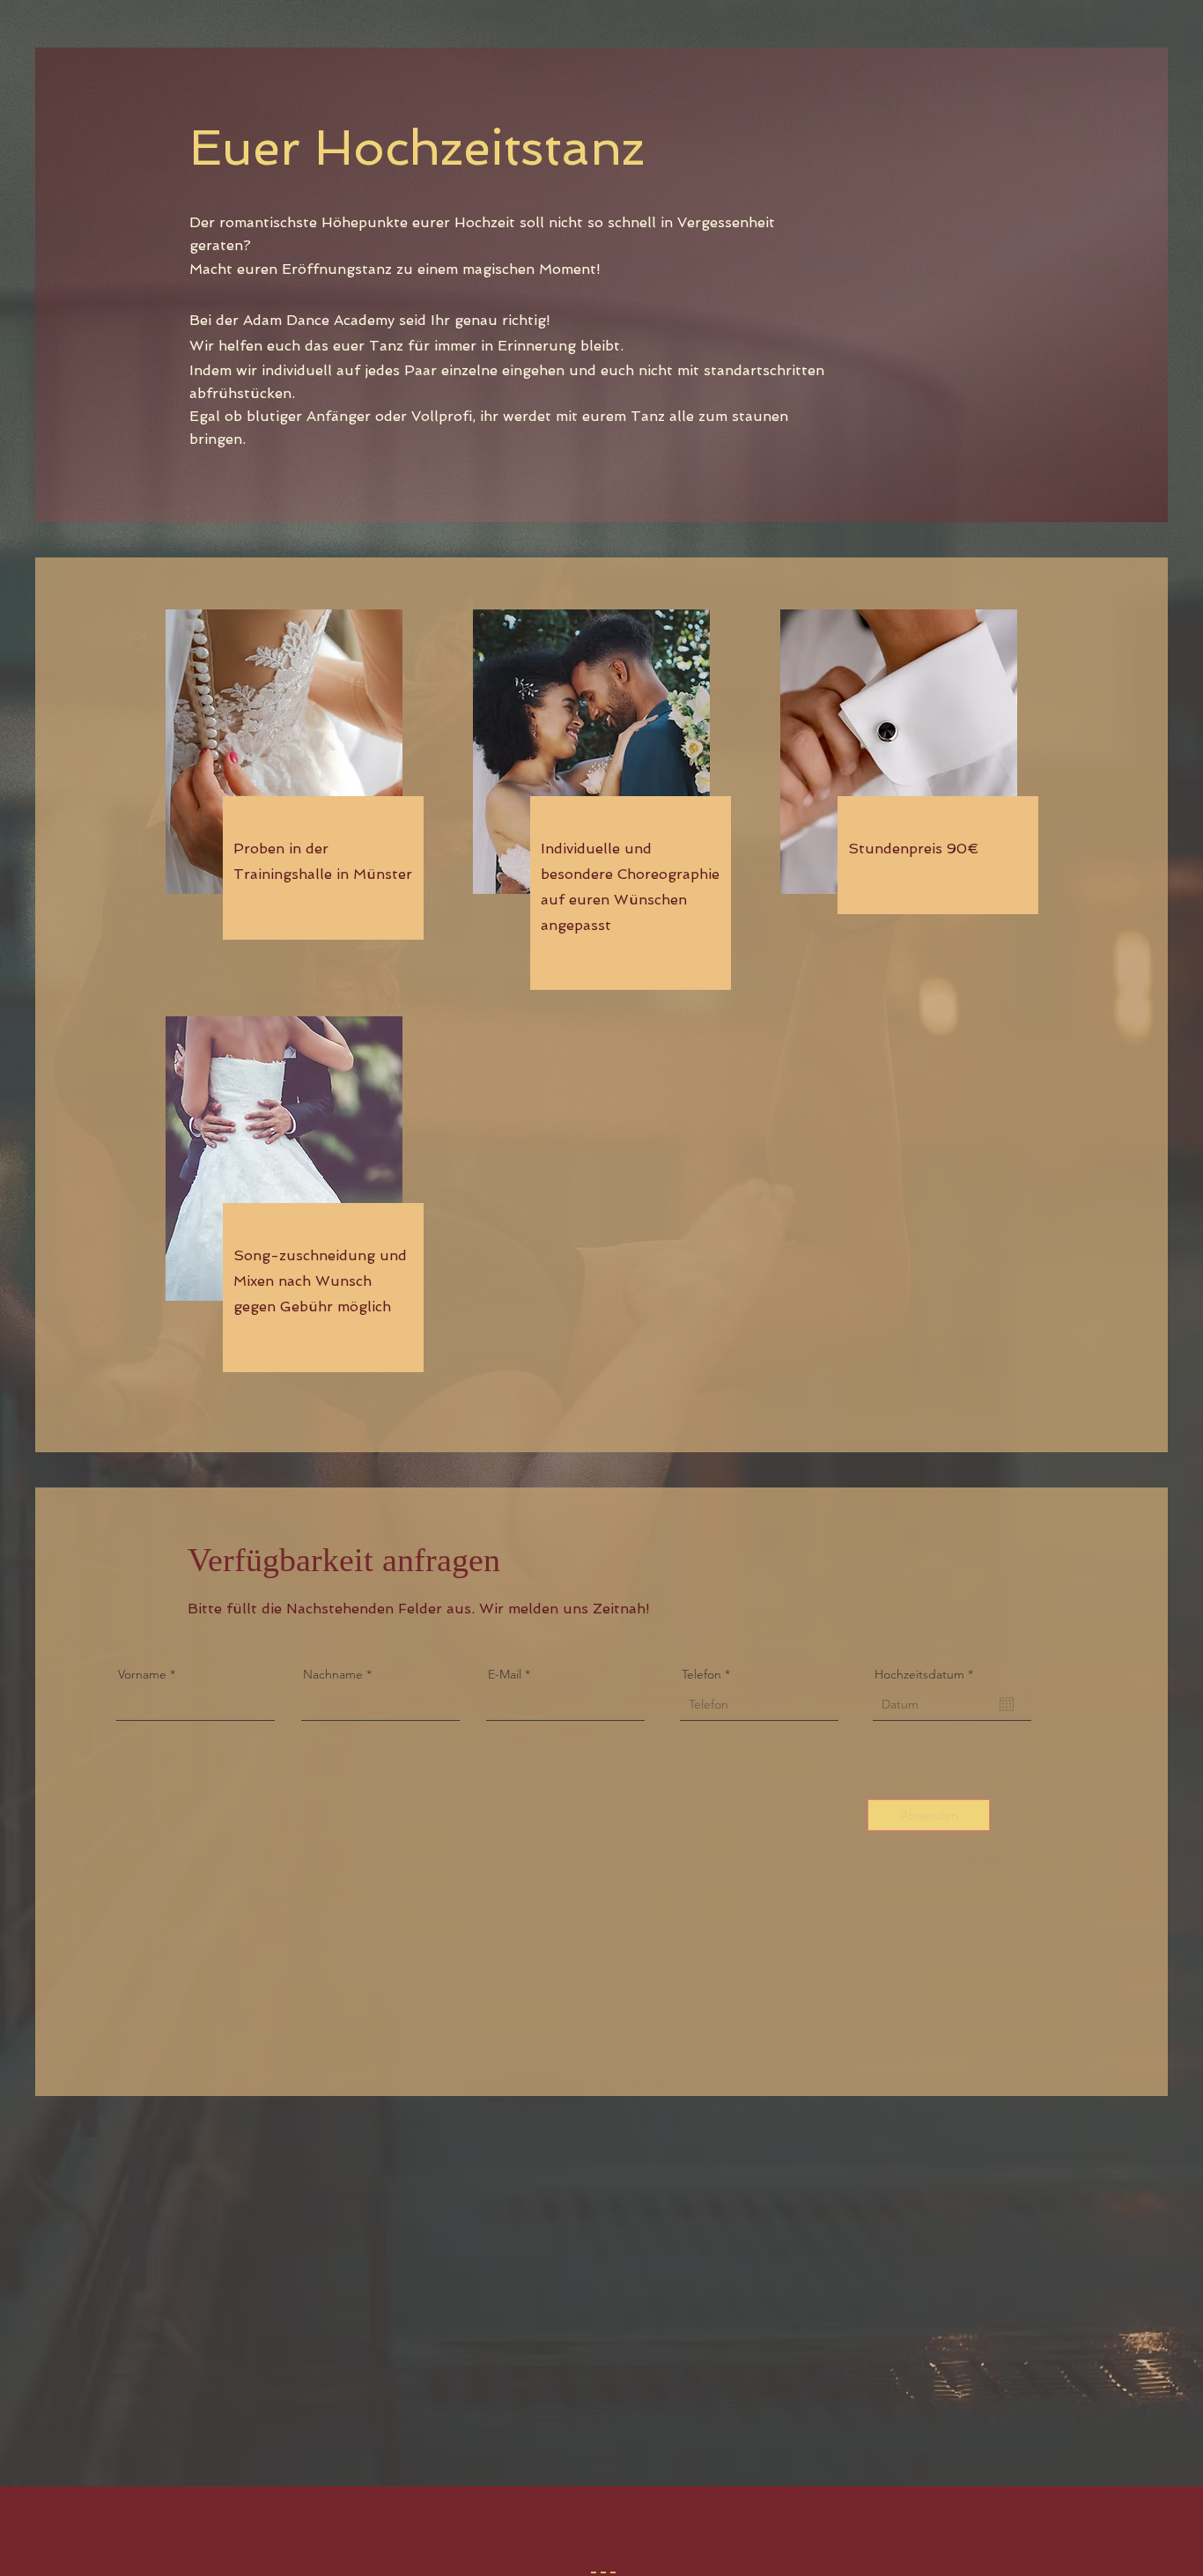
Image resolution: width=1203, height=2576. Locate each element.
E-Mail (505, 1674)
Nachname (333, 1674)
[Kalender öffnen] (1007, 1704)
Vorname (142, 1674)
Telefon (701, 1674)
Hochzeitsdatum (927, 1674)
